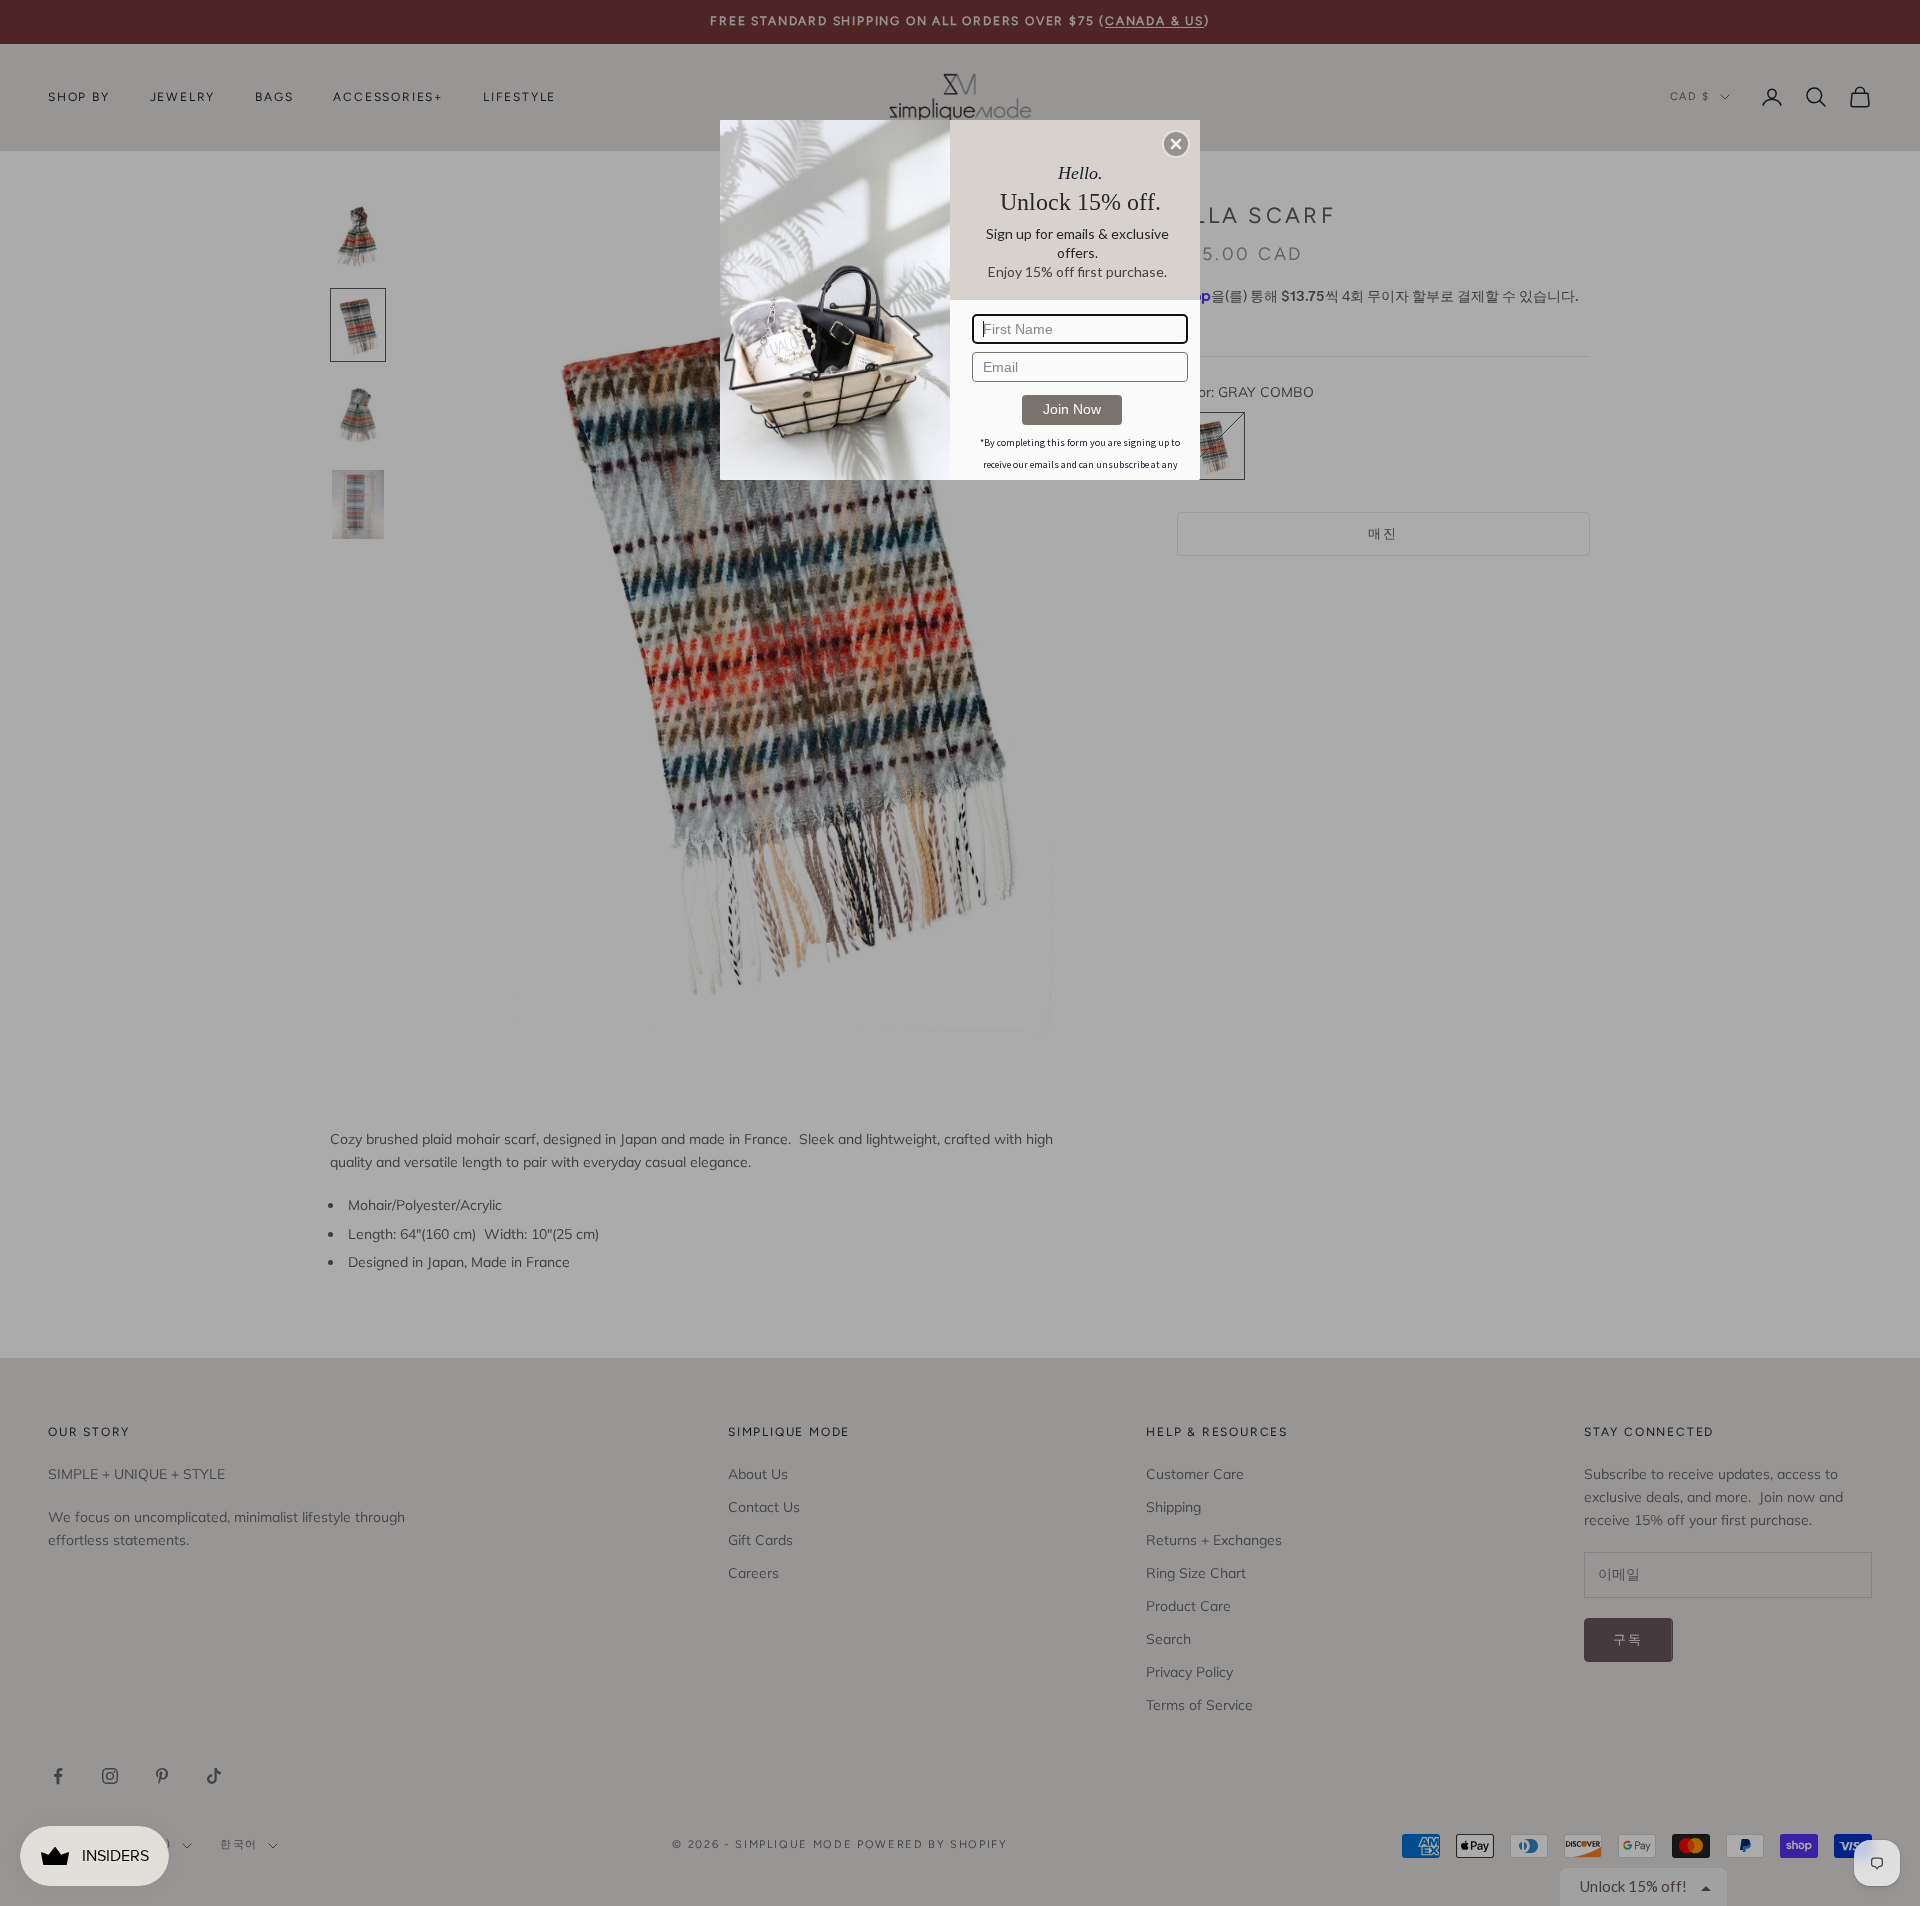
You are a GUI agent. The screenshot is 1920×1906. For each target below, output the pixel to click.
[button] (1176, 144)
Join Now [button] (1072, 409)
